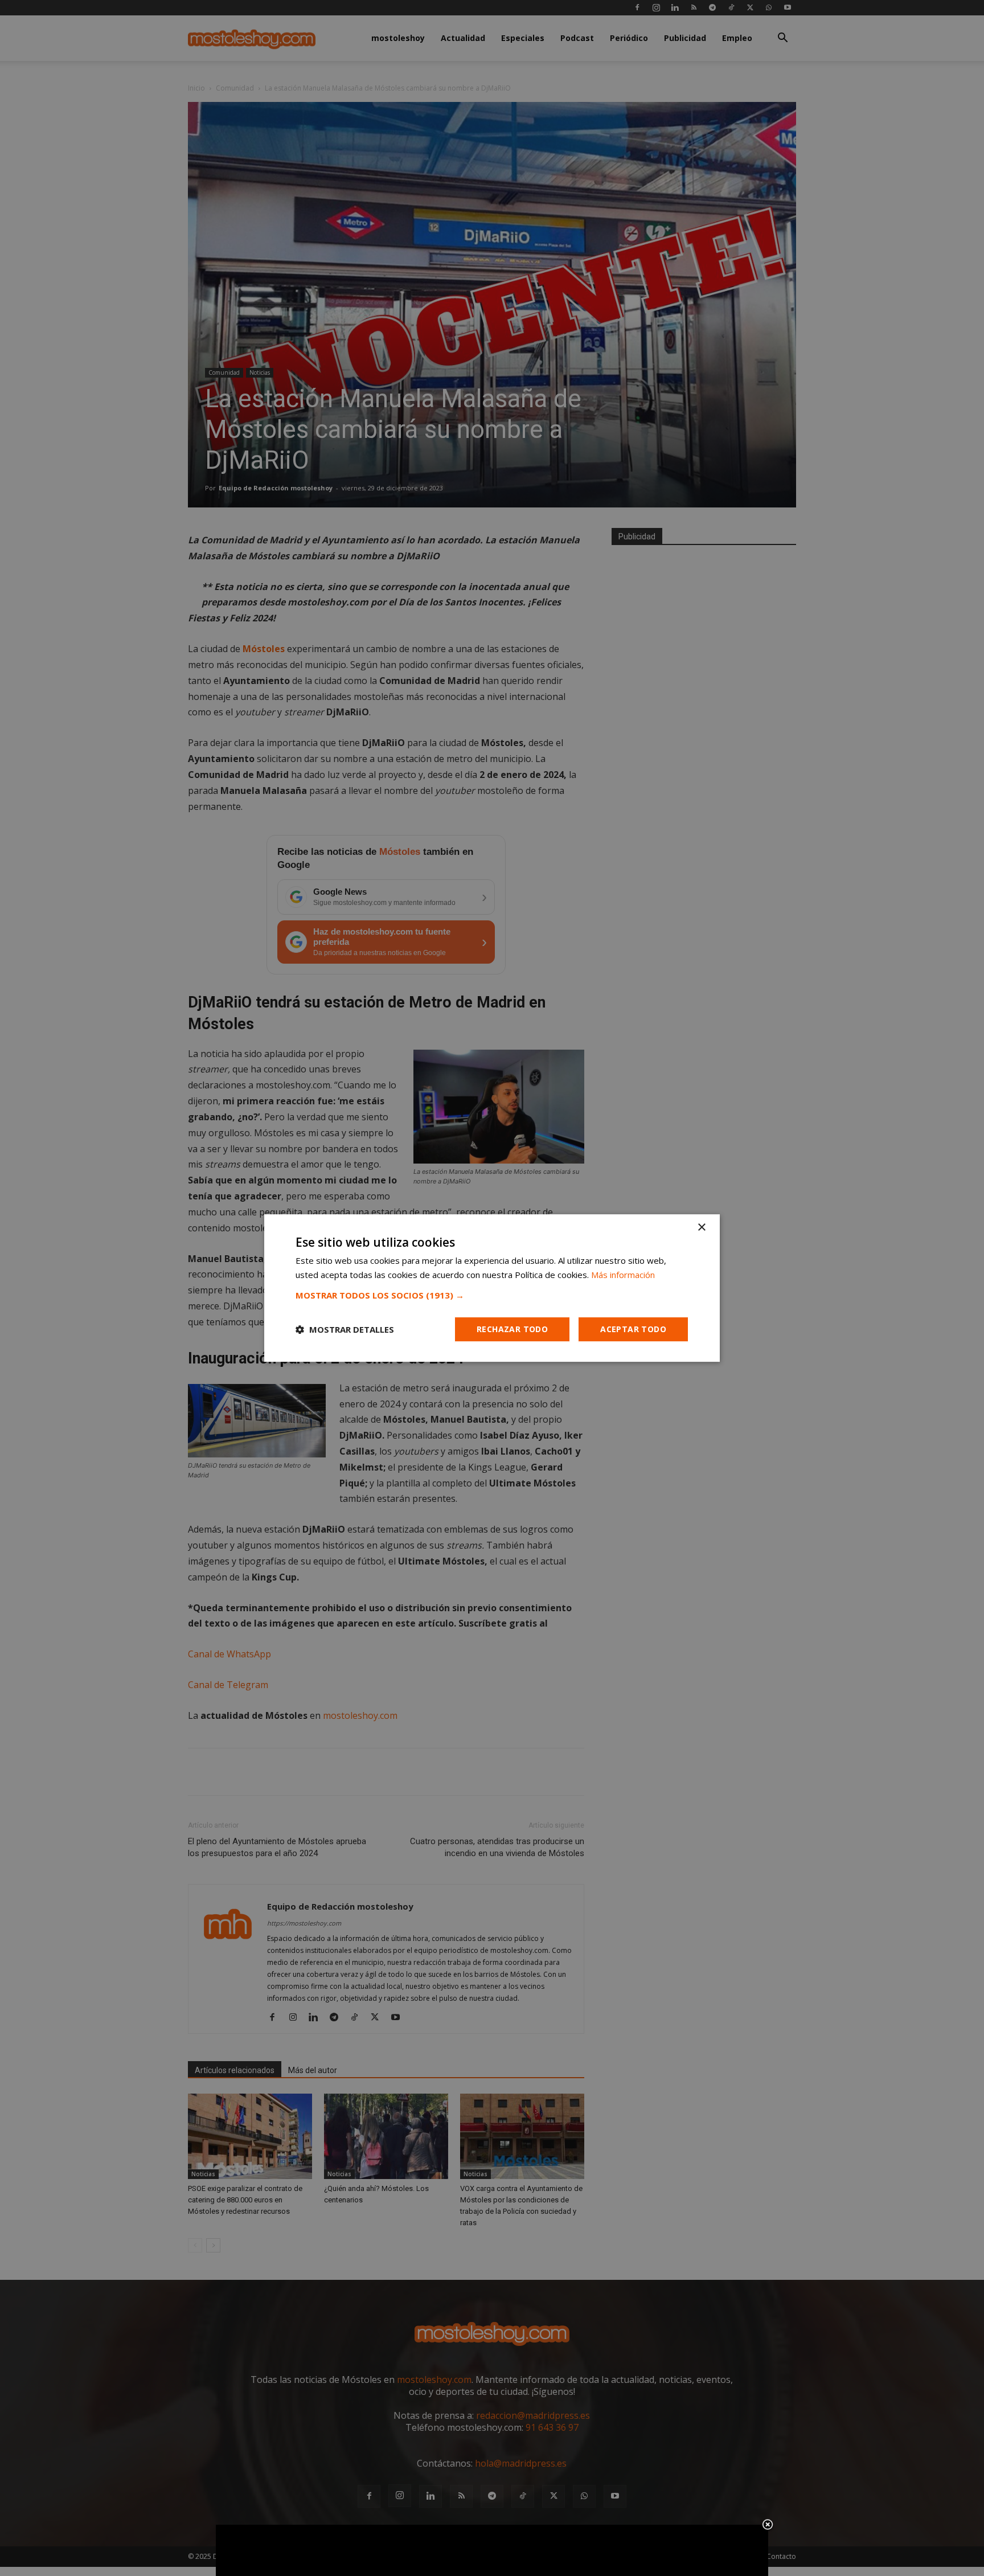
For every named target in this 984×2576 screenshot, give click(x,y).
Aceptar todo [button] (633, 1329)
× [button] (701, 1228)
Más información (623, 1275)
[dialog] (492, 1288)
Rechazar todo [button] (512, 1329)
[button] (492, 1295)
